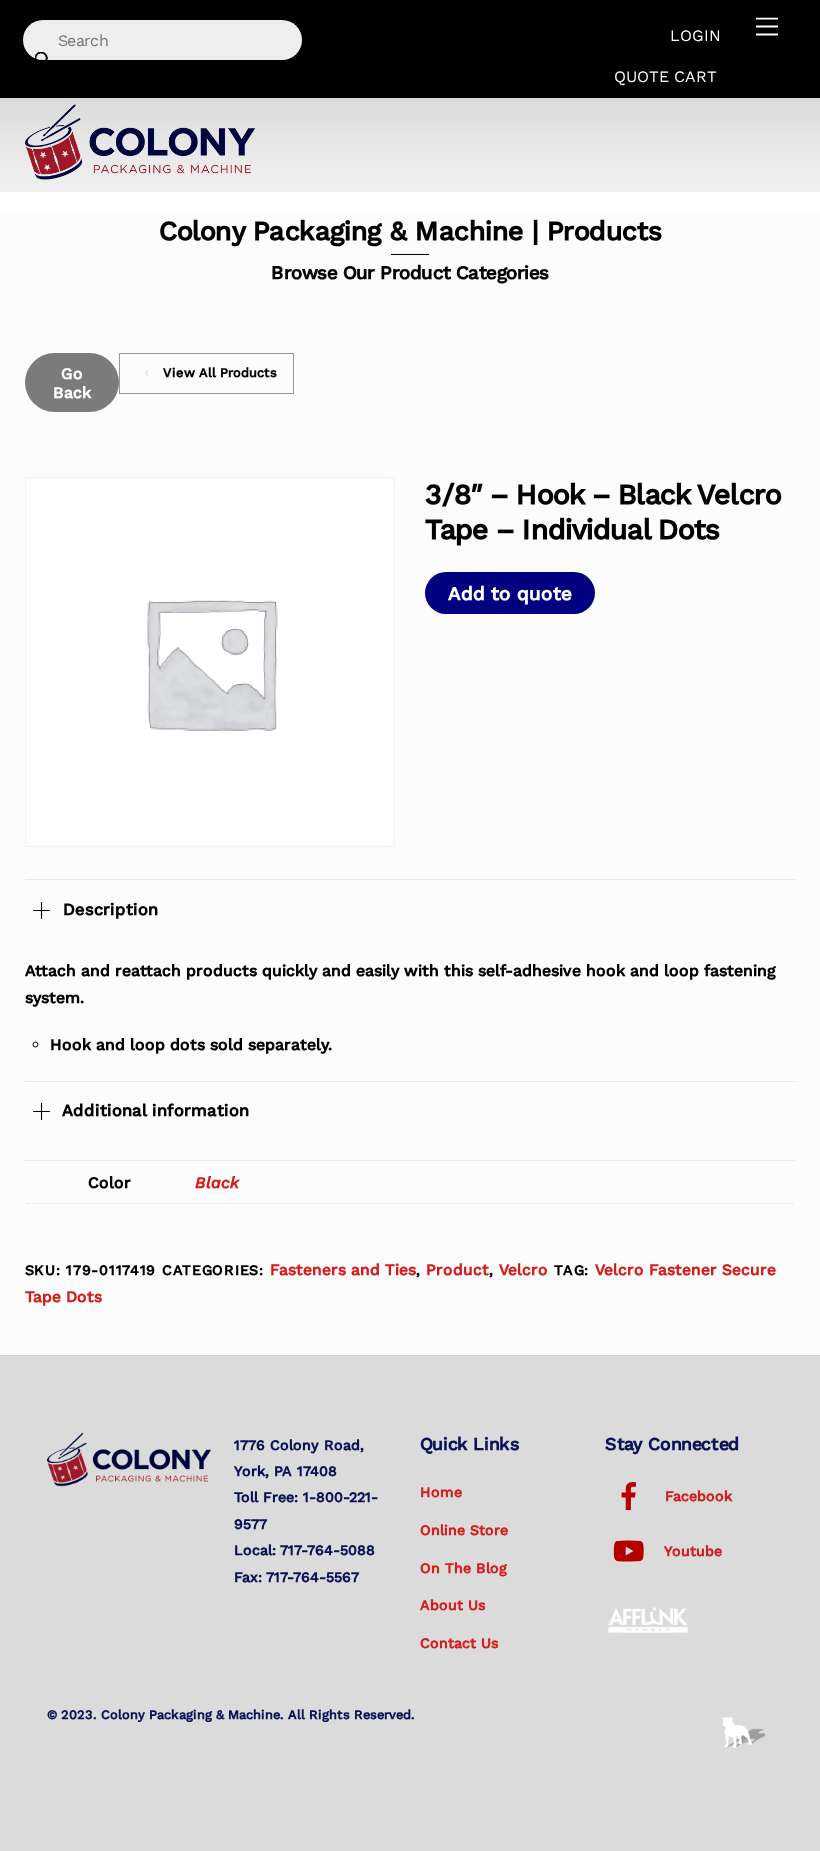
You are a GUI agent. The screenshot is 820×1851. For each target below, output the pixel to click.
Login (695, 35)
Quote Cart (665, 76)
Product (457, 1269)
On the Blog (463, 1568)
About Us (453, 1605)
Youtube (691, 1551)
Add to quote (510, 593)
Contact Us (459, 1643)
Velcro (523, 1269)
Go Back (72, 383)
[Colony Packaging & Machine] (140, 173)
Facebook (696, 1496)
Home (441, 1492)
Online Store (464, 1530)
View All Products (220, 372)
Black (217, 1182)
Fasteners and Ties (343, 1269)
